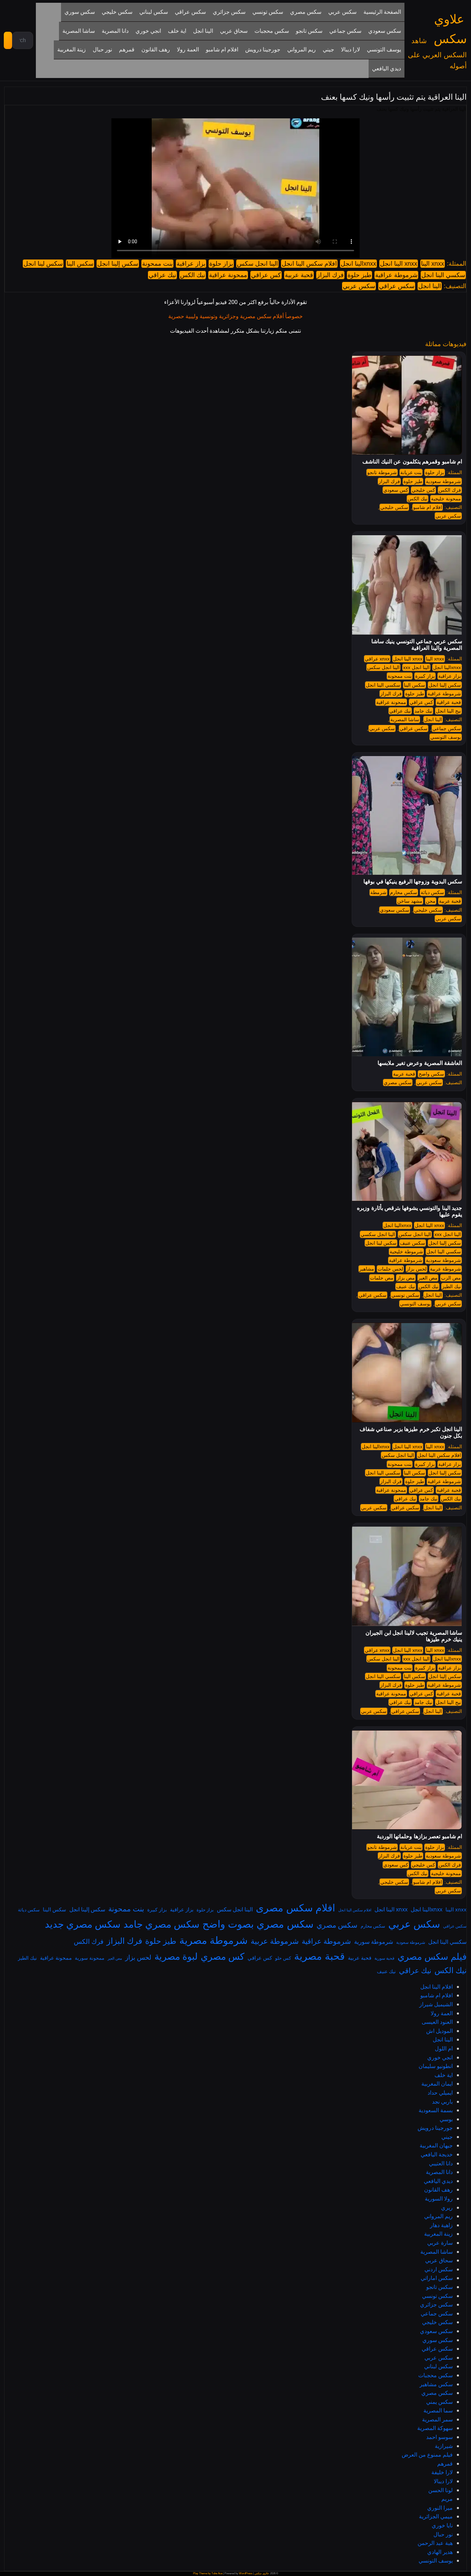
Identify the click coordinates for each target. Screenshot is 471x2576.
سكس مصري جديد (83, 1924)
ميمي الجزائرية (436, 2516)
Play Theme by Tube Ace (208, 2573)
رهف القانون (438, 2190)
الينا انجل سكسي (378, 1234)
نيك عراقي (162, 275)
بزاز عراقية (191, 264)
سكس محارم (404, 892)
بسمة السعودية (436, 2110)
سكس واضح (431, 1074)
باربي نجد (442, 2102)
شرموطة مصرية (213, 1940)
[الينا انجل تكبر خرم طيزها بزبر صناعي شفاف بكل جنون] (403, 1372)
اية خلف (444, 2075)
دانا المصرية (439, 2172)
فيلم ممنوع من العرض (427, 2455)
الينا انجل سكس (257, 264)
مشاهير (367, 1269)
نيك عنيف (406, 1286)
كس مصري (223, 1956)
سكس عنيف (413, 1243)
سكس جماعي (447, 728)
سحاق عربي (439, 2260)
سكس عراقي (397, 286)
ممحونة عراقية (228, 275)
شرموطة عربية (445, 1269)
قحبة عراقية (449, 702)
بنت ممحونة (157, 264)
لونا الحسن (440, 2490)
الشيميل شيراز (436, 2004)
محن (431, 901)
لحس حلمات (390, 1269)
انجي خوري (440, 2057)
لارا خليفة (442, 2472)
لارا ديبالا (443, 2481)
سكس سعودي (395, 910)
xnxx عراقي (377, 659)
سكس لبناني (438, 2366)
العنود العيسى (437, 2022)
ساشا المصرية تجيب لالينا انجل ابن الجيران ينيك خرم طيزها (414, 1636)
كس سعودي (396, 490)
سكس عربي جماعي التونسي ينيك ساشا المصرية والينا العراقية (417, 645)
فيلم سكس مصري (432, 1956)
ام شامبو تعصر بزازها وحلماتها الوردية (419, 1836)
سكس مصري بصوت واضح (258, 1924)
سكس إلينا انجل (118, 264)
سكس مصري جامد (161, 1924)
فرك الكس (450, 490)
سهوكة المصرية (435, 2428)
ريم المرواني (438, 2216)
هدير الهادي (440, 2552)
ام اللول (444, 2048)
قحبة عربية (299, 275)
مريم (447, 2499)
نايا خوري (442, 2525)
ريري (447, 2207)
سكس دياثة (432, 892)
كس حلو (283, 1958)
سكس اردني (439, 2269)
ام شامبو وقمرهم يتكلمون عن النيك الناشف (412, 462)
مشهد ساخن (410, 901)
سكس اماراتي (437, 2278)
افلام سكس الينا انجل (309, 264)
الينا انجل (430, 286)
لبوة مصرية (176, 1956)
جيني (447, 2137)
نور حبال (443, 2534)
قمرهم (445, 2464)
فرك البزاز (330, 275)
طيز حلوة (359, 275)
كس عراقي (266, 275)
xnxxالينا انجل (358, 264)
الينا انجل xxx (416, 667)
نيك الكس (193, 275)
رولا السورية (439, 2198)
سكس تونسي (405, 1295)
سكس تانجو (439, 2287)
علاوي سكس (262, 2573)
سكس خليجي (394, 507)
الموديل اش (439, 2031)
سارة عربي (440, 2243)
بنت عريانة (411, 472)
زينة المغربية (438, 2234)
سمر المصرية (437, 2419)
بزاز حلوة (221, 264)
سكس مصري (398, 1083)
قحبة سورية (384, 1958)
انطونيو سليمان (436, 2066)
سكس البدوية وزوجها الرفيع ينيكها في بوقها (413, 881)
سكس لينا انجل (43, 264)
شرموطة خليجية (406, 1252)
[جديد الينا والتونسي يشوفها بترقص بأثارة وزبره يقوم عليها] (403, 1151)
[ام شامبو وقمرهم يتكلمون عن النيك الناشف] (403, 405)
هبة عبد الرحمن (435, 2543)
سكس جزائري (436, 2304)
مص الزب (451, 1278)
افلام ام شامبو (428, 507)
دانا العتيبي (441, 2163)
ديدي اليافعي (438, 2181)
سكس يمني (439, 2402)
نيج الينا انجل (448, 711)
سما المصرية (438, 2410)
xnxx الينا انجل (399, 264)
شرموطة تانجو (382, 472)
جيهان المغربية (436, 2145)
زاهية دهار (441, 2225)
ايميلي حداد (440, 2093)
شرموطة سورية (374, 1942)
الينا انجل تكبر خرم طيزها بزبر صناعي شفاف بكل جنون (411, 1432)
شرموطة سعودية (443, 481)
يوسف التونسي (446, 737)
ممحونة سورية (90, 1958)
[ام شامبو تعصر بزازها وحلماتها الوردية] (403, 1780)
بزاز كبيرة (425, 676)
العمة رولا (442, 2013)
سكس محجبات (435, 2375)
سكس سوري (438, 2340)
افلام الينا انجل (437, 1987)
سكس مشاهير (436, 2384)
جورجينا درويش (435, 2128)
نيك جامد (423, 711)
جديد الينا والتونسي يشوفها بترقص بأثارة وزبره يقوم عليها (409, 1211)
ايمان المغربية (437, 2084)
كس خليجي (423, 490)
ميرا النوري (440, 2508)
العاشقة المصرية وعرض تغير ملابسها (420, 1063)
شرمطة (378, 892)
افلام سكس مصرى (295, 1908)
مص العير (428, 1278)
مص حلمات (382, 1278)
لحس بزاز (417, 1269)
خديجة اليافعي (437, 2154)
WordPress (246, 2573)
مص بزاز (406, 1278)
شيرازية (444, 2446)
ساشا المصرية (405, 719)
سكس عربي (359, 286)
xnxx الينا (433, 264)
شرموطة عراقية (396, 275)
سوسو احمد (439, 2437)
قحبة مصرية (319, 1956)
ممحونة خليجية (446, 499)
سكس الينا (80, 264)
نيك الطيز (452, 1286)
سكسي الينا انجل (443, 275)
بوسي (446, 2119)
